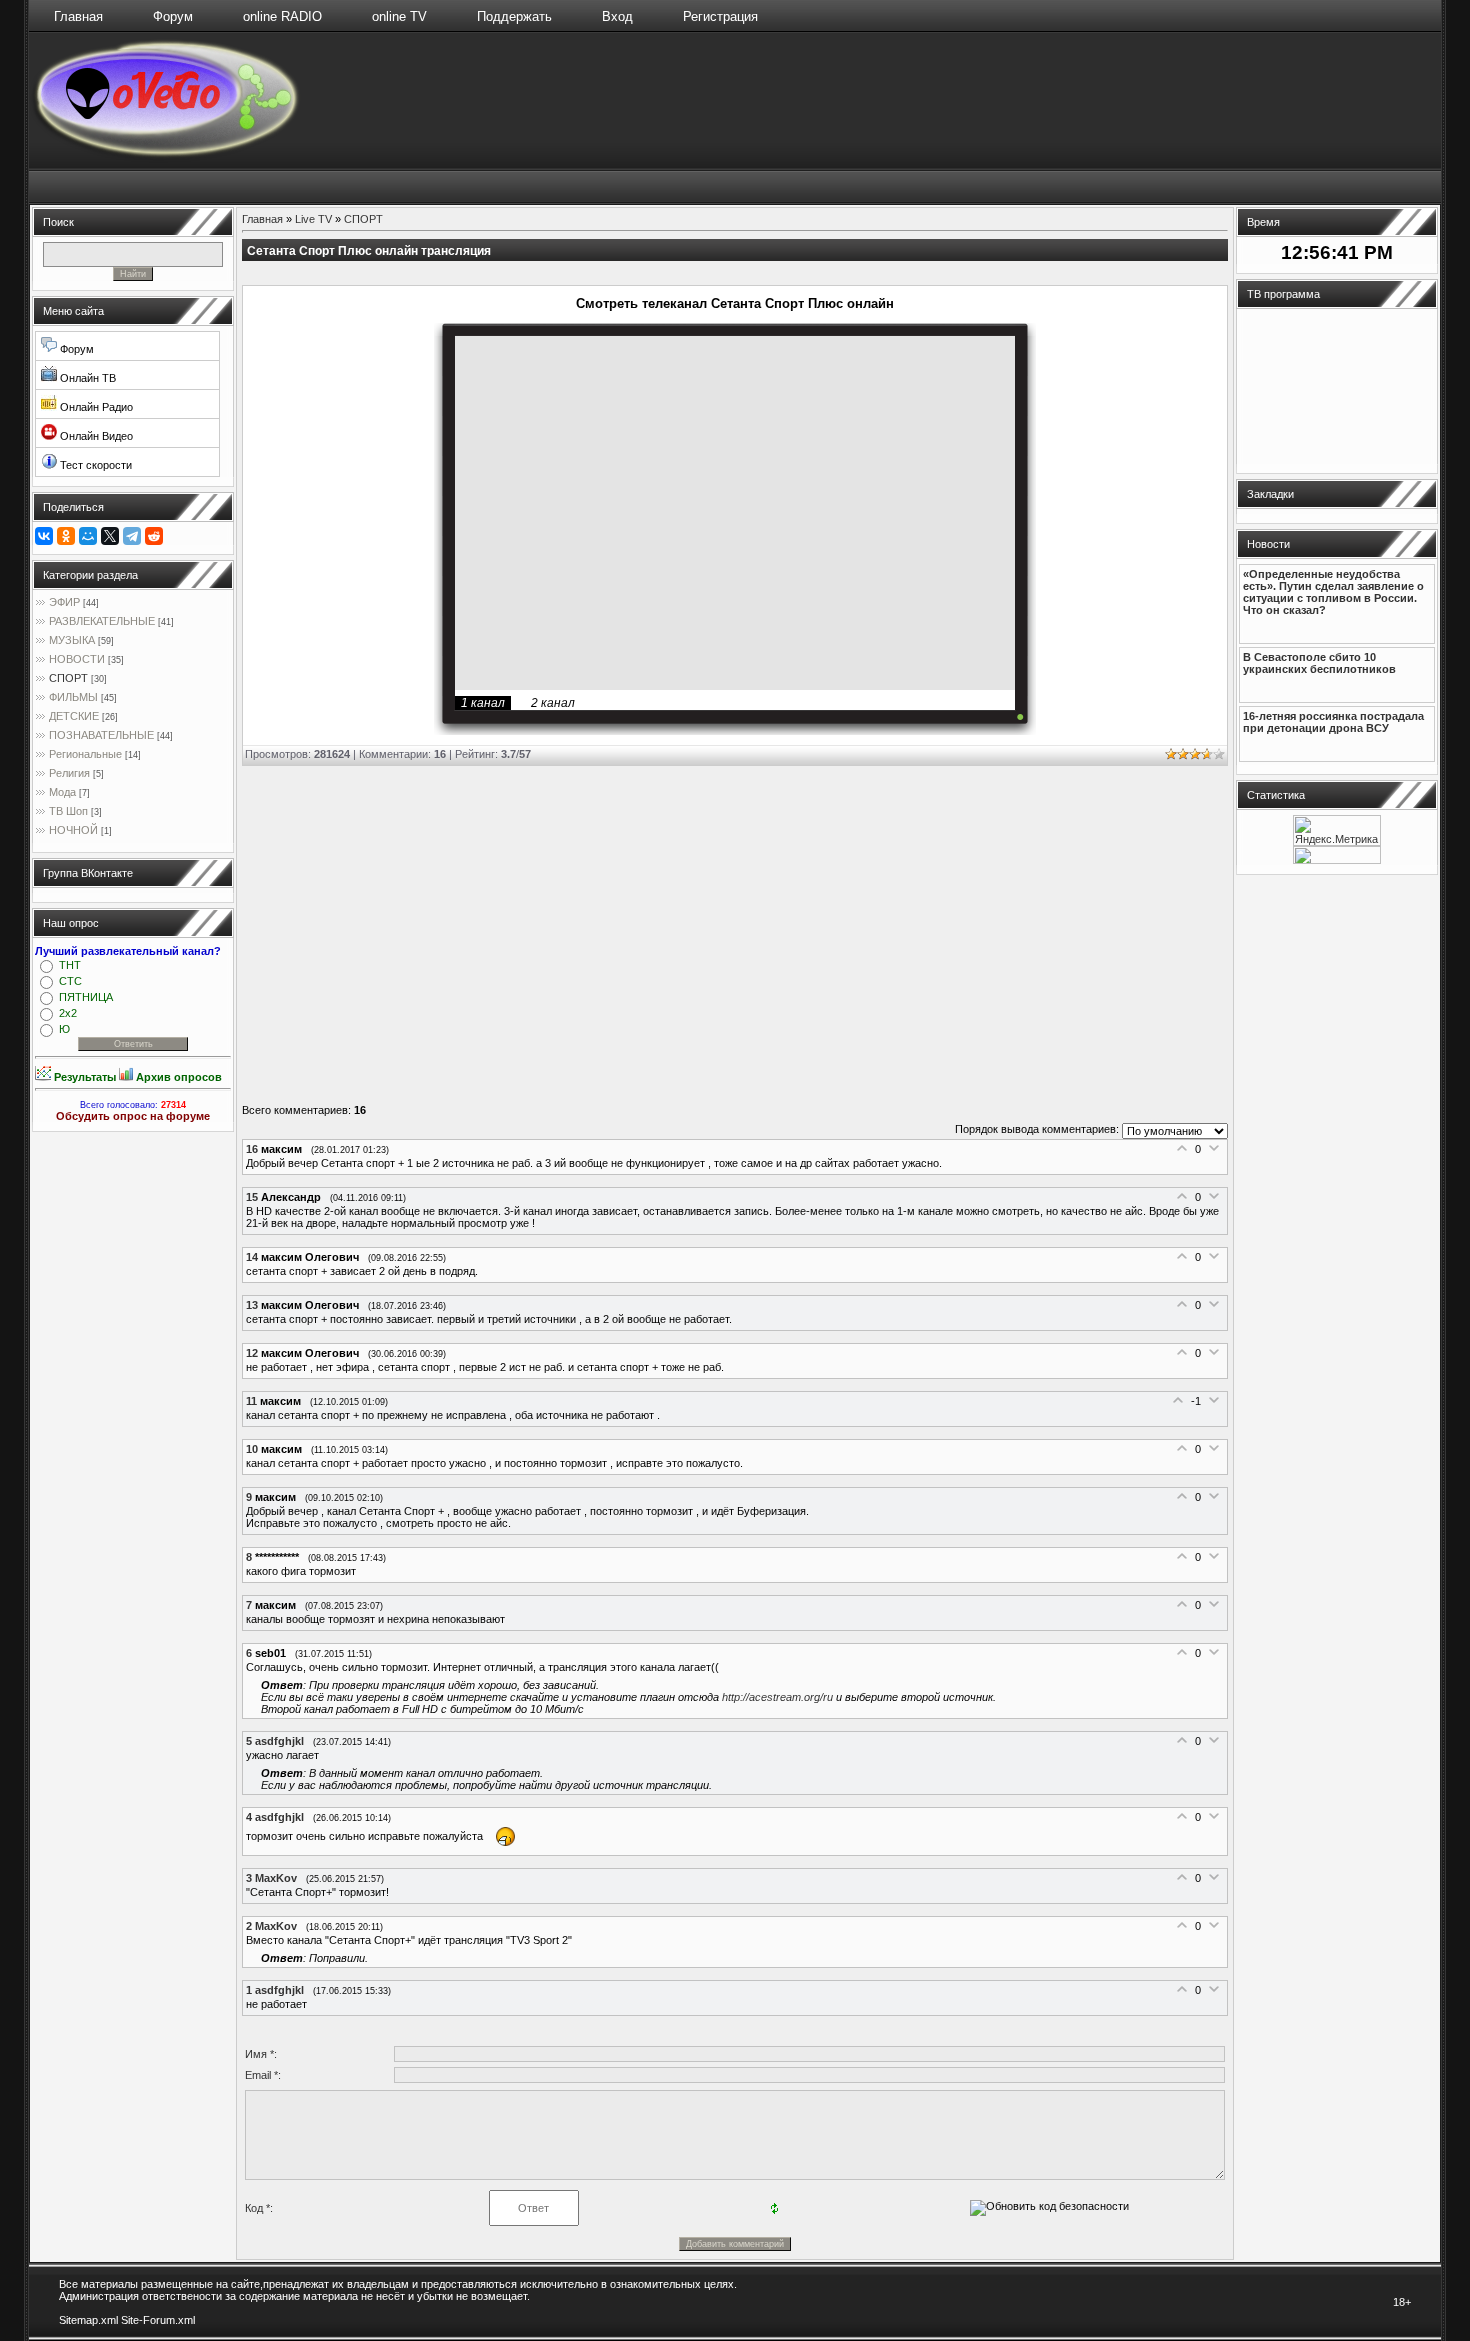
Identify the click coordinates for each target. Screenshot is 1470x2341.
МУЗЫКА (72, 640)
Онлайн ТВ (86, 378)
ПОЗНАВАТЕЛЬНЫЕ (101, 735)
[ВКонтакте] (44, 536)
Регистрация (720, 16)
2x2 (68, 1013)
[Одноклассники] (66, 536)
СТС (70, 981)
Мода (62, 792)
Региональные (85, 754)
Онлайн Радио (95, 407)
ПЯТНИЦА (86, 997)
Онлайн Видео (95, 436)
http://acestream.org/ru (777, 1697)
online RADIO (282, 16)
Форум (173, 16)
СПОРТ (68, 678)
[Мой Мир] (88, 536)
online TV (399, 16)
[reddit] (154, 536)
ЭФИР (64, 602)
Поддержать (514, 16)
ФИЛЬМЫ (73, 697)
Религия (69, 773)
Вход (617, 16)
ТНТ (70, 965)
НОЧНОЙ (73, 830)
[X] (110, 536)
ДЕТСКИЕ (74, 716)
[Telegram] (132, 536)
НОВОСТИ (77, 659)
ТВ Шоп (68, 811)
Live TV (313, 219)
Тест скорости (94, 465)
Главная (78, 16)
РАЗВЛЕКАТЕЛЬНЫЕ (102, 621)
